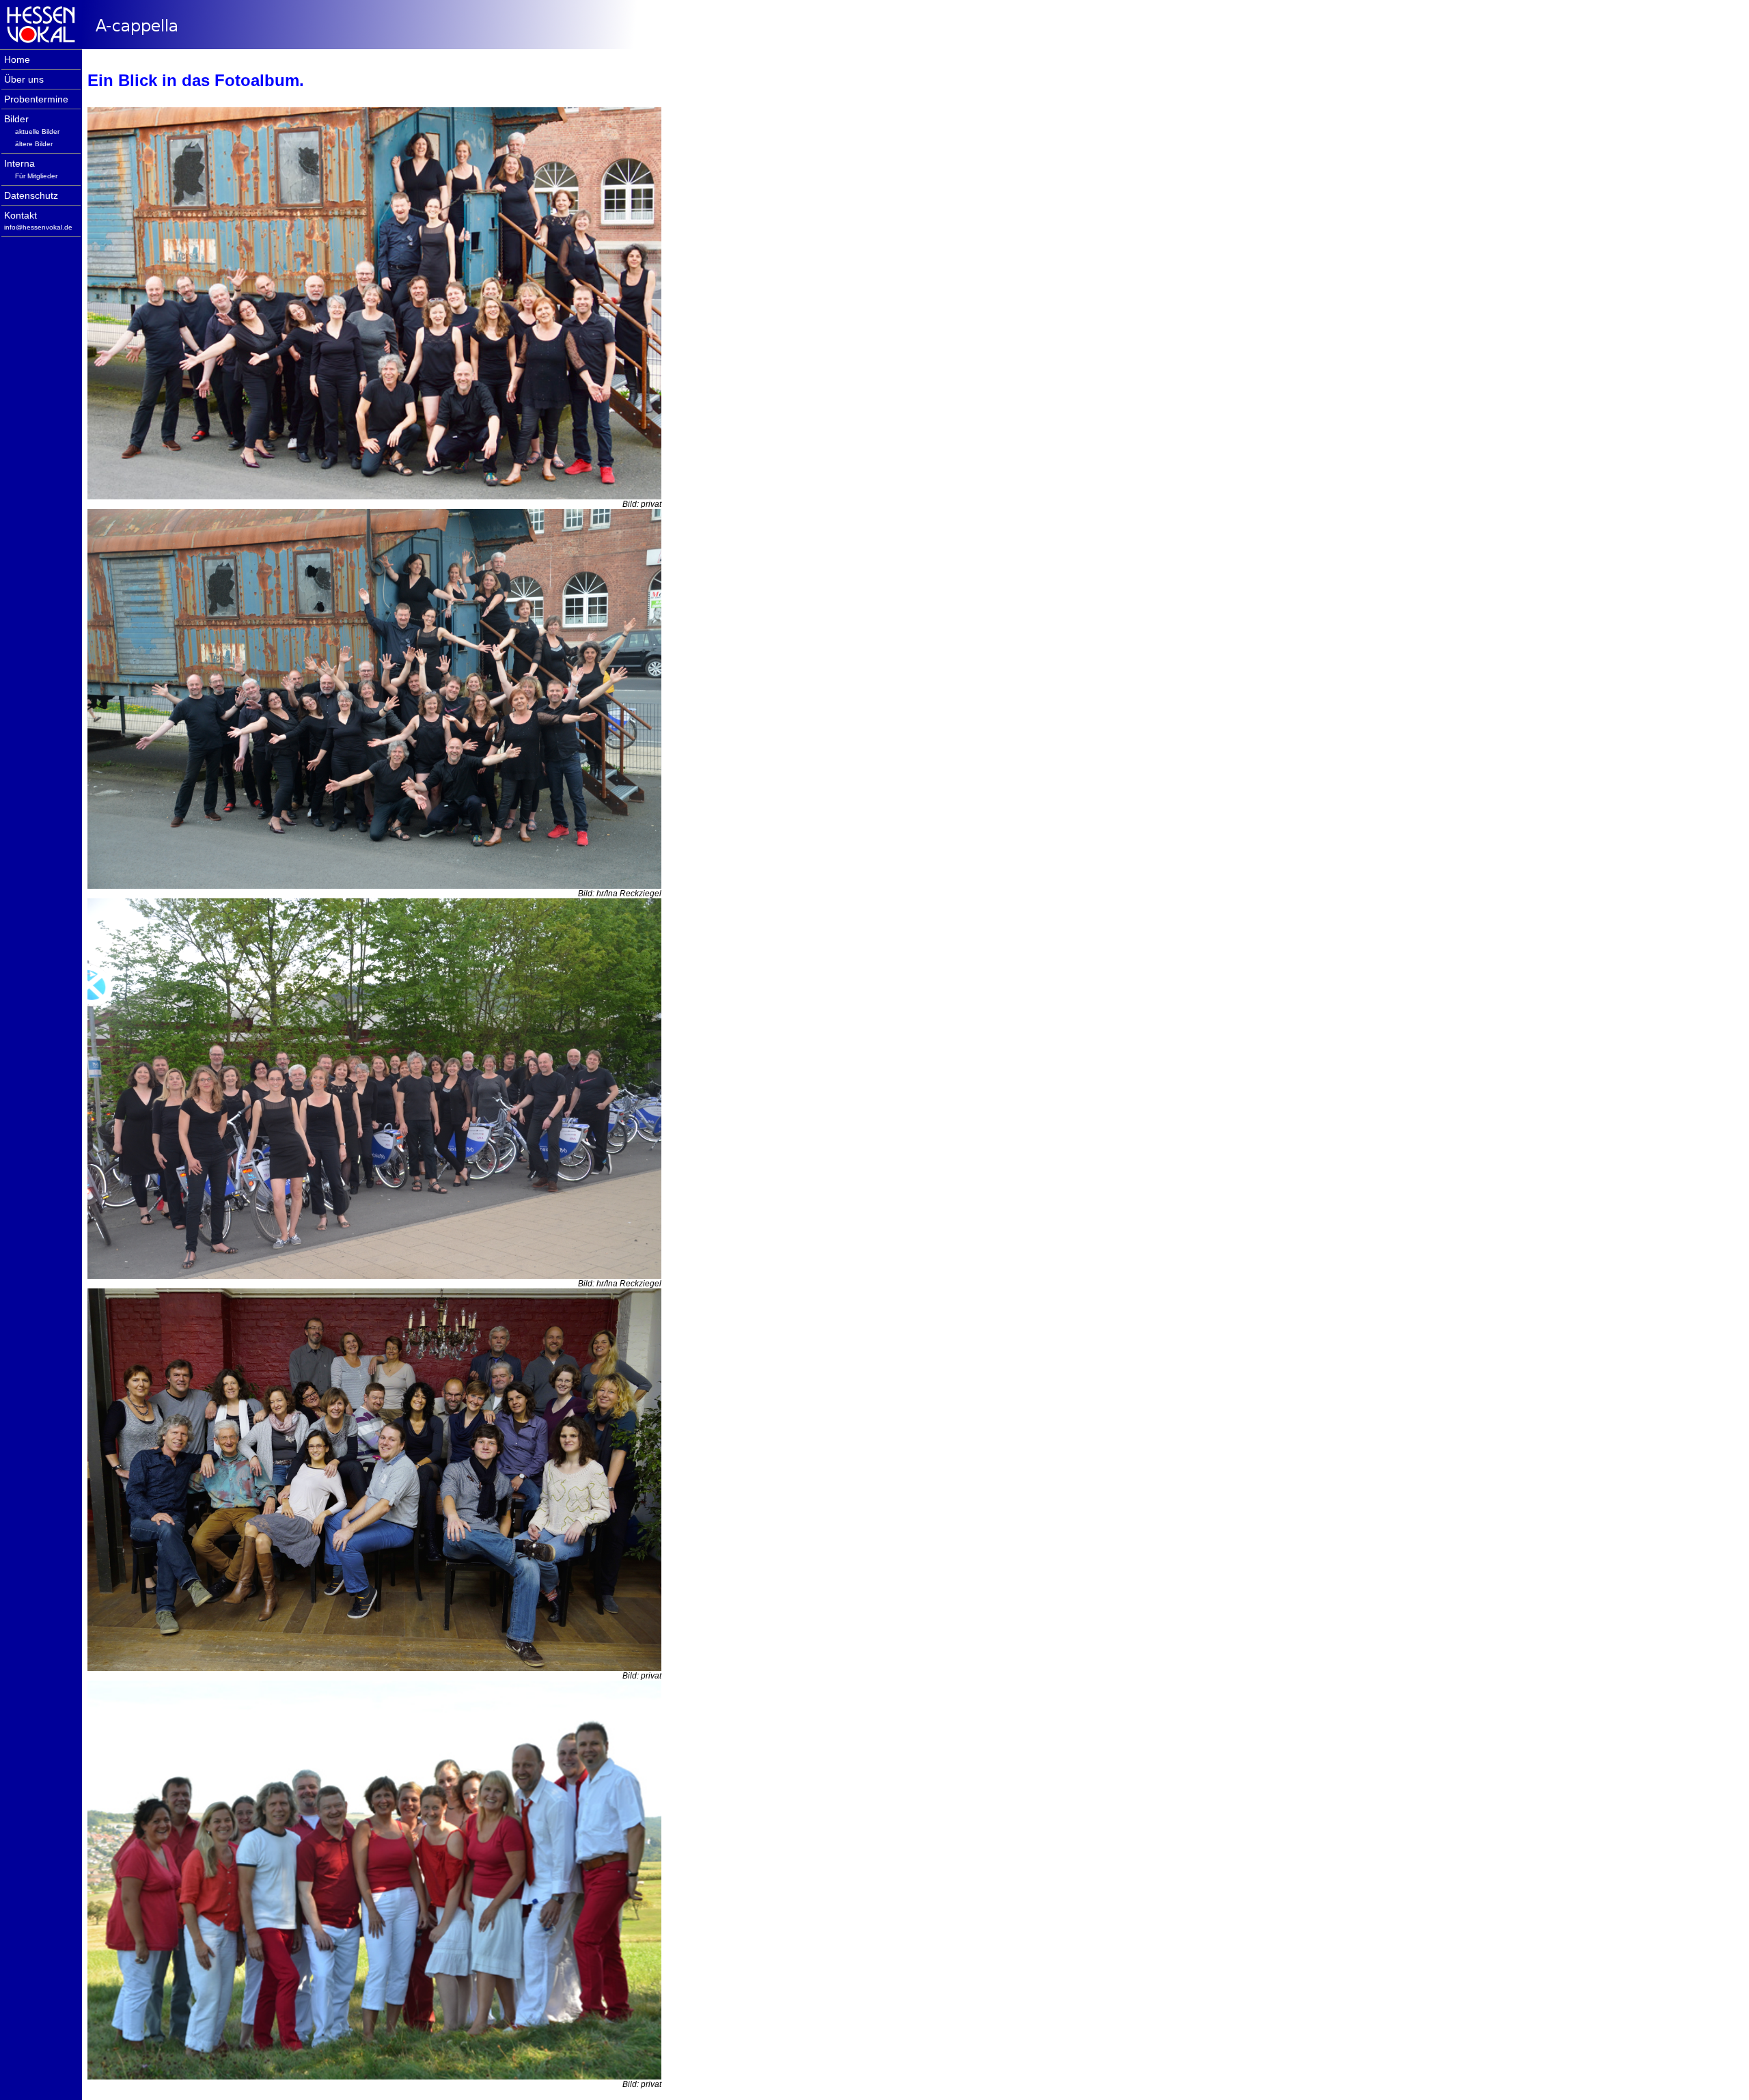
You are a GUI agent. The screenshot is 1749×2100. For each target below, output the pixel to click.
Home (17, 60)
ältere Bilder (34, 144)
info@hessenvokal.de (38, 227)
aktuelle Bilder (37, 132)
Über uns (24, 80)
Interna (19, 164)
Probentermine (36, 99)
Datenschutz (31, 196)
